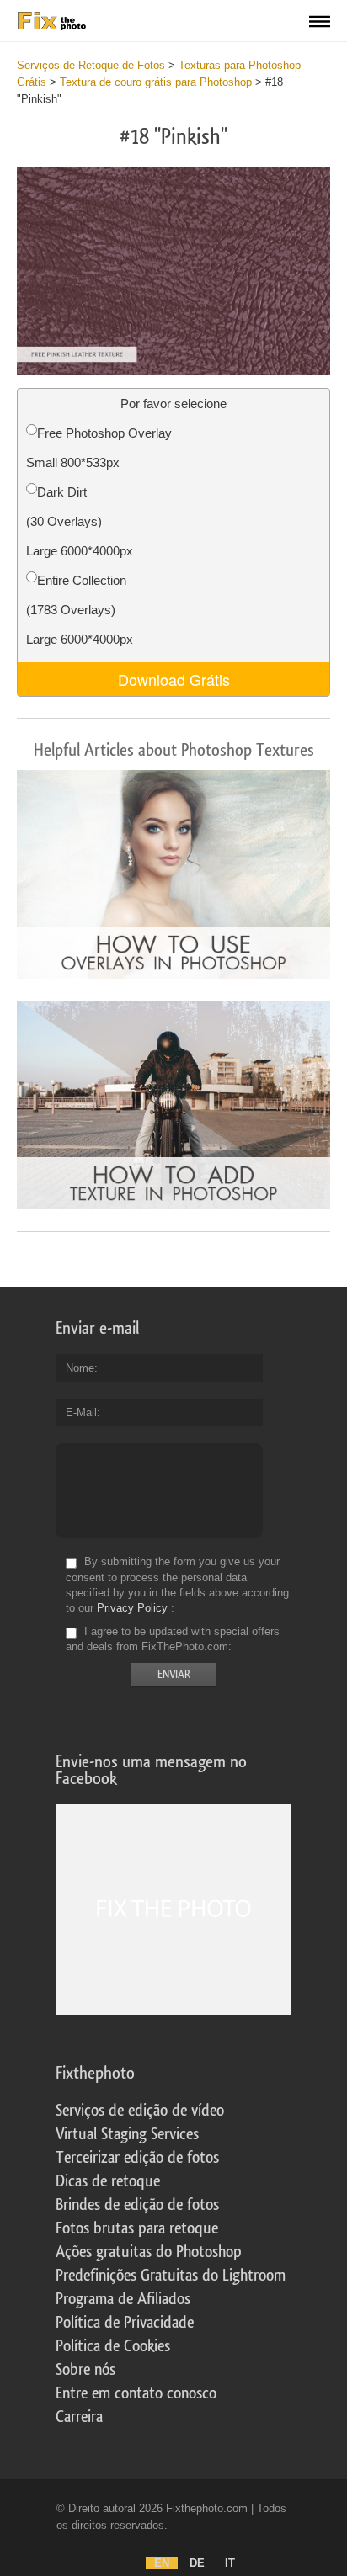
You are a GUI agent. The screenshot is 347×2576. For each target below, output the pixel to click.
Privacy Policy (132, 1608)
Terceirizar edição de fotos (137, 2158)
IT (230, 2563)
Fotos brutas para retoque (137, 2228)
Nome (80, 1368)
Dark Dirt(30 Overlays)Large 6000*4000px (80, 521)
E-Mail (81, 1413)
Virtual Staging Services (127, 2134)
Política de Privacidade (125, 2323)
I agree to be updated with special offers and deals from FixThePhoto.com (173, 1639)
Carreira (79, 2417)
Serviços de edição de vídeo (140, 2111)
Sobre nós (85, 2370)
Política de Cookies (113, 2346)
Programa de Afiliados (123, 2299)
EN (162, 2563)
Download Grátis (174, 679)
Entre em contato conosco (136, 2393)
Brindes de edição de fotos (137, 2205)
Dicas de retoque (108, 2181)
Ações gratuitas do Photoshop (149, 2252)
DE (197, 2563)
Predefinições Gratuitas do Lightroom (171, 2276)
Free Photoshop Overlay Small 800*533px (99, 448)
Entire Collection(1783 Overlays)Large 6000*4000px (80, 610)
